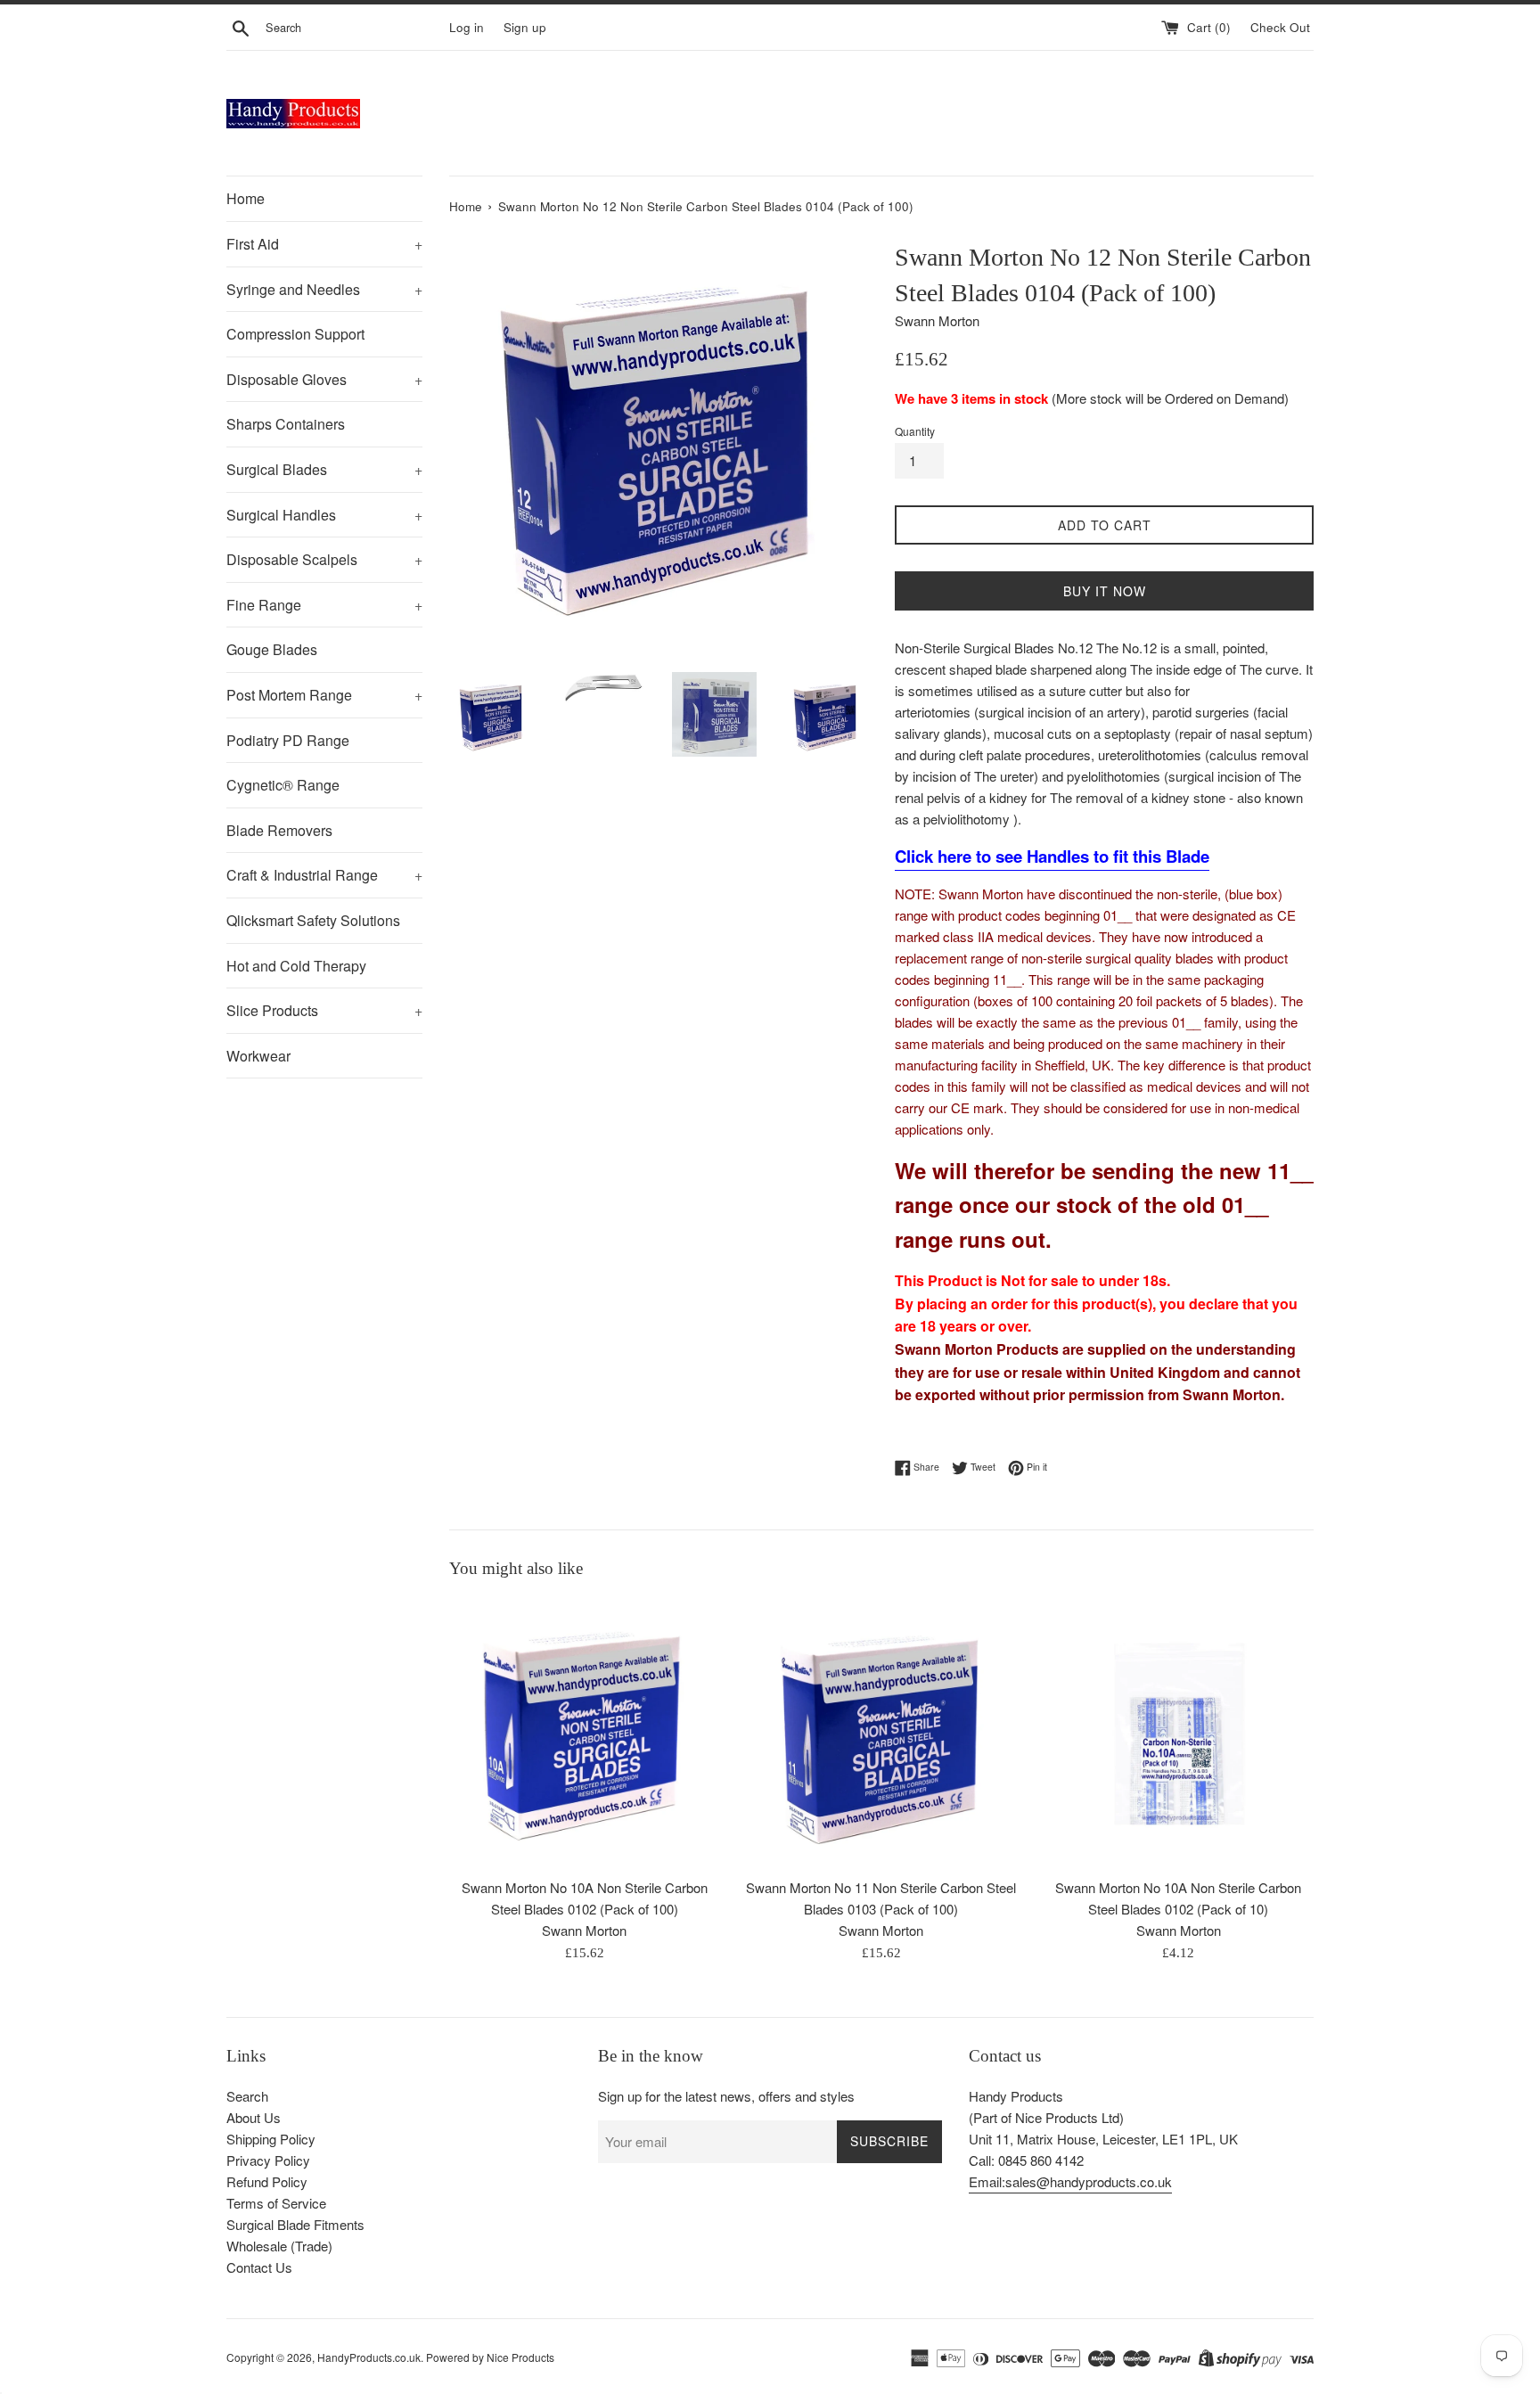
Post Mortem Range (324, 695)
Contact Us (259, 2267)
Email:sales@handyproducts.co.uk (1070, 2181)
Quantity (915, 431)
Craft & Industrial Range (324, 875)
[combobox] (354, 28)
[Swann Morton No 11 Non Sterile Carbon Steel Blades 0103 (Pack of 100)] (881, 1733)
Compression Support (295, 334)
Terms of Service (276, 2203)
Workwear (258, 1056)
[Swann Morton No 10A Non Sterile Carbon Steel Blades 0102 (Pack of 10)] (1179, 1733)
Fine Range (324, 605)
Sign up (525, 27)
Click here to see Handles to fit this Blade (1052, 856)
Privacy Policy (268, 2160)
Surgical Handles (324, 515)
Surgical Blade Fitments (295, 2224)
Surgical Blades (324, 469)
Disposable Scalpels (324, 559)
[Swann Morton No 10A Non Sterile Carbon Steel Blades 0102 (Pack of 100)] (584, 1733)
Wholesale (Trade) (279, 2246)
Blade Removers (279, 830)
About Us (254, 2117)
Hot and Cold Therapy (296, 966)
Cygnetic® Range (283, 785)
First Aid (324, 244)
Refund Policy (267, 2181)
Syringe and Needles (324, 289)
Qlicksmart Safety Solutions (313, 920)
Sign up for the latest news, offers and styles (726, 2096)
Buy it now (1105, 591)
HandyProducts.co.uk (369, 2357)
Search (247, 2096)
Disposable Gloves (324, 379)
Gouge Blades (272, 649)
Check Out (1282, 27)
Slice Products (324, 1010)
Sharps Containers (286, 424)
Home (246, 198)
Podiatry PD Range (288, 740)
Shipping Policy (271, 2139)
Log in (467, 27)
